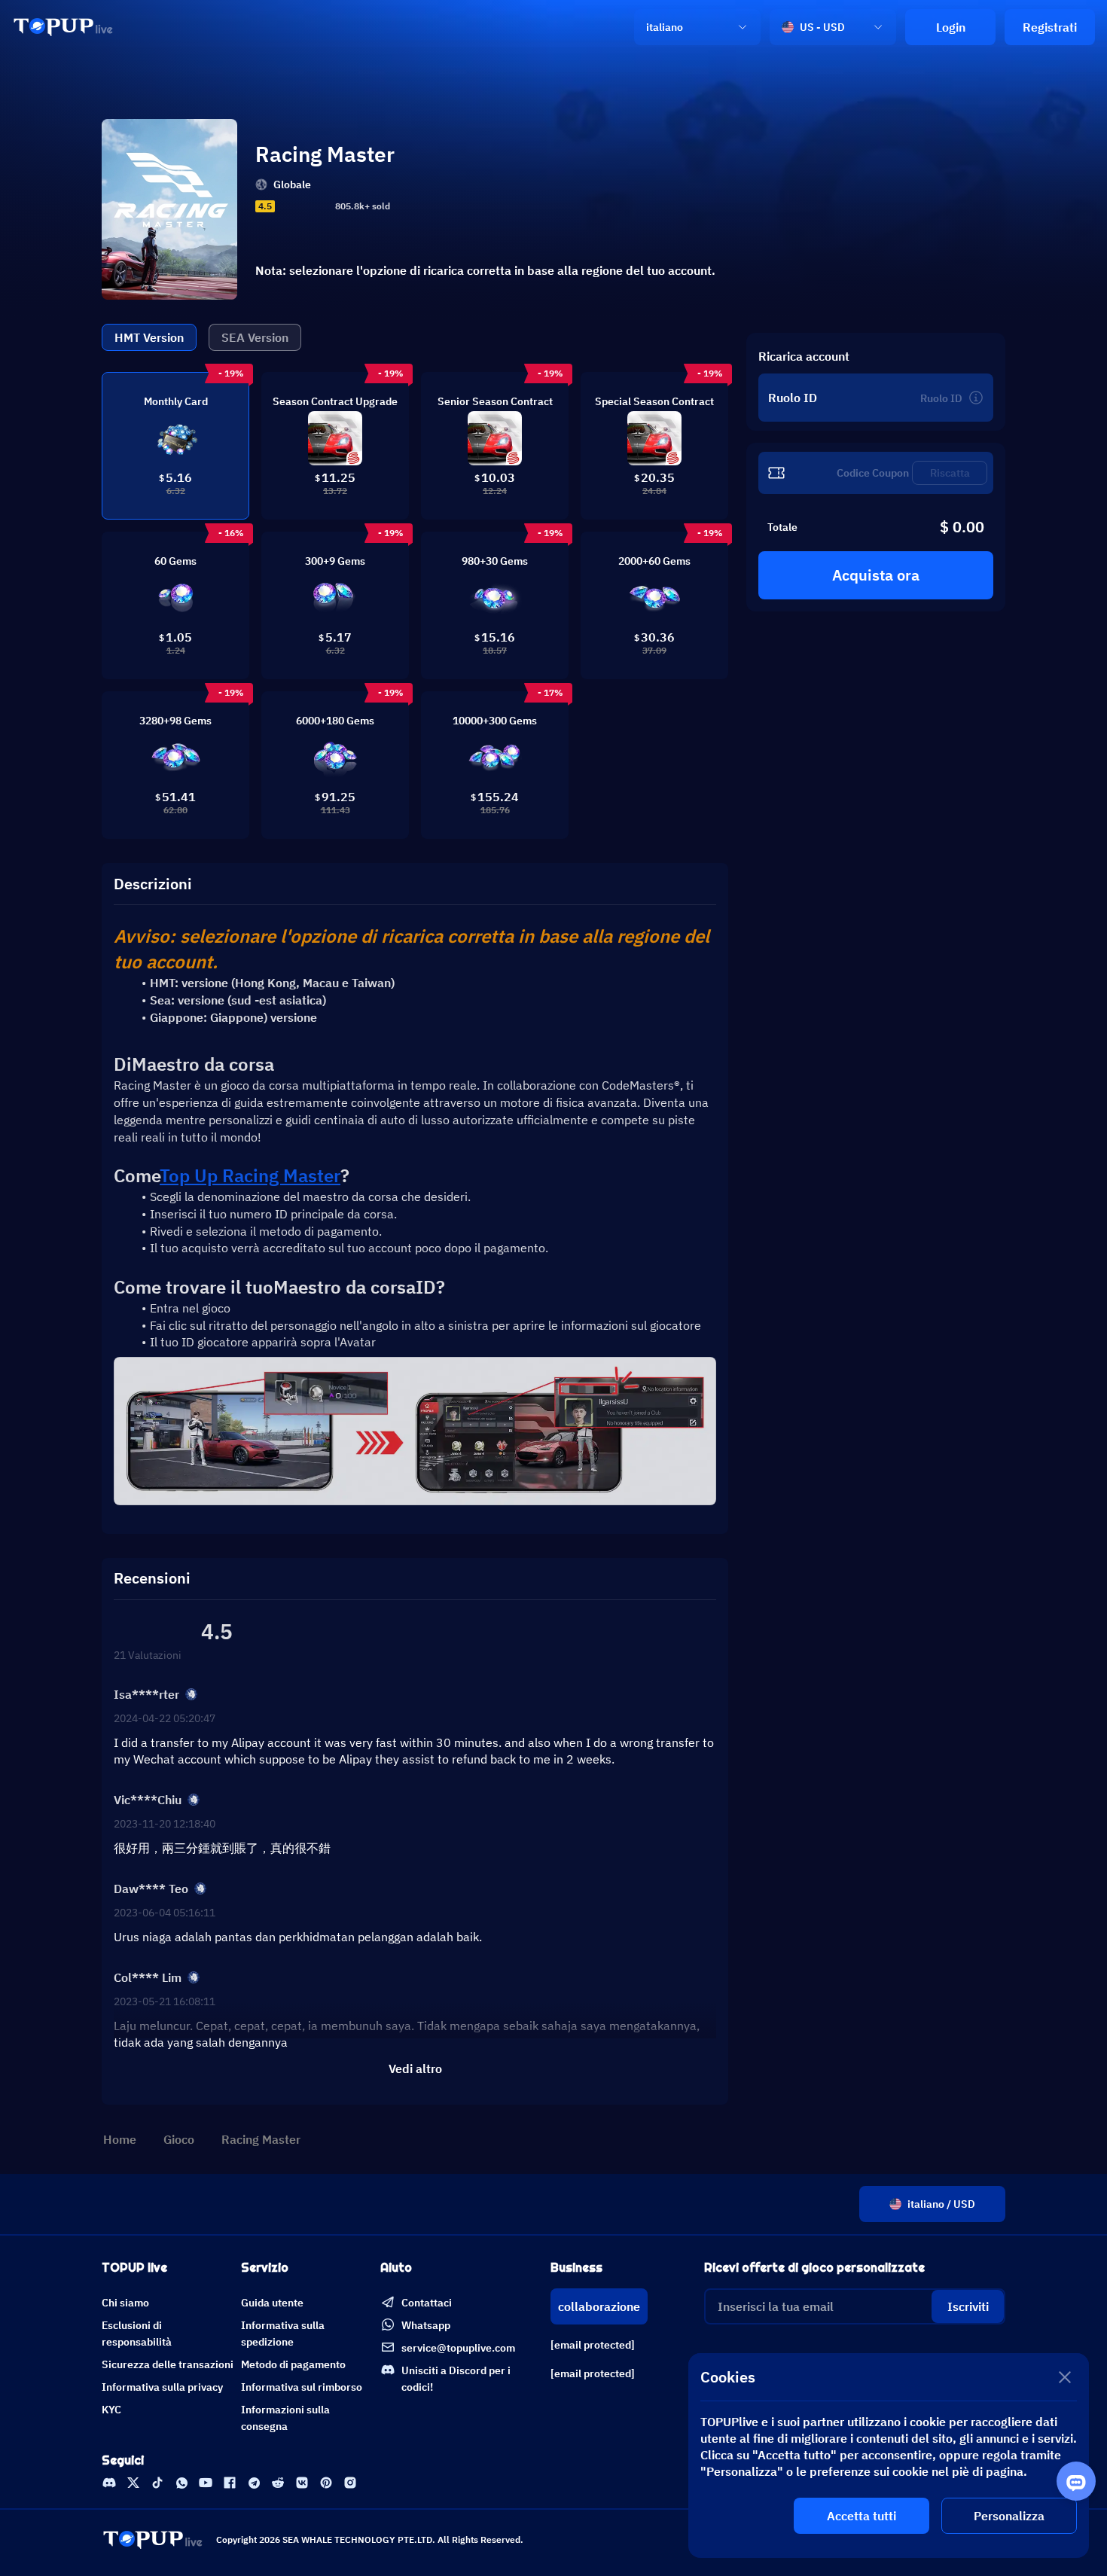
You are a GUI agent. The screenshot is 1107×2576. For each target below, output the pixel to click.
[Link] (63, 27)
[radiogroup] (303, 206)
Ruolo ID (793, 398)
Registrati (1050, 27)
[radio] (283, 206)
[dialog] (889, 2456)
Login (951, 27)
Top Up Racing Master (250, 1175)
